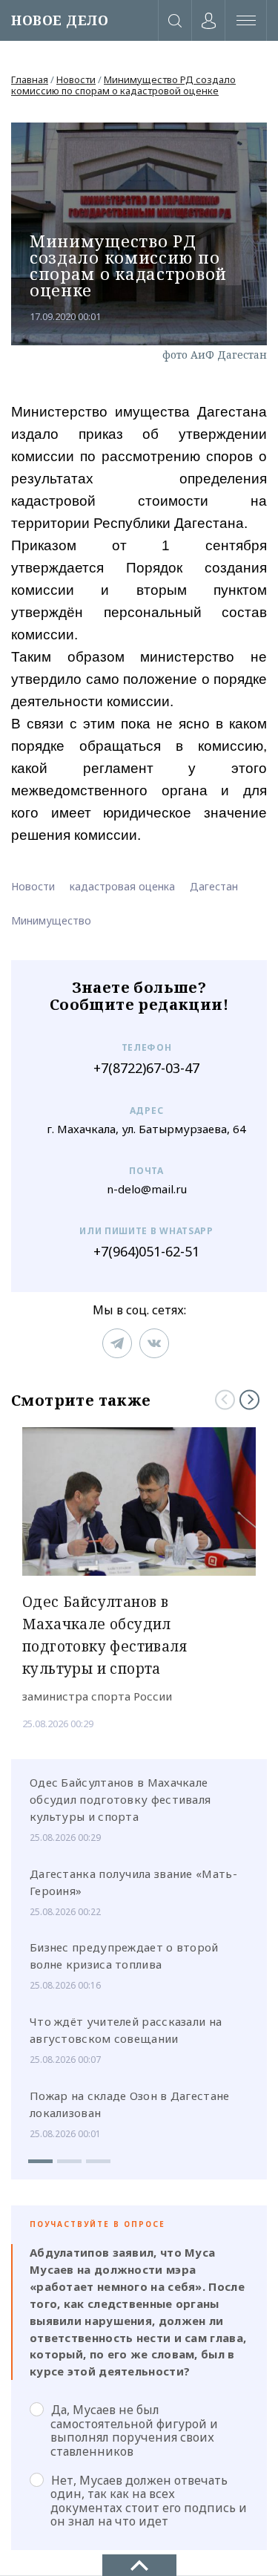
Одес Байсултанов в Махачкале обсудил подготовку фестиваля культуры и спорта (120, 1799)
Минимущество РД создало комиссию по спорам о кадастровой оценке (123, 85)
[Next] (249, 1399)
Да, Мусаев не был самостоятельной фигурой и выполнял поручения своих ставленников (134, 2430)
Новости (76, 79)
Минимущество (51, 920)
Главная (30, 79)
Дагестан (214, 886)
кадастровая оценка (122, 886)
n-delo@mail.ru (147, 1189)
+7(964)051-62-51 (146, 1252)
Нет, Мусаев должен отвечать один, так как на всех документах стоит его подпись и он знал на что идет (149, 2501)
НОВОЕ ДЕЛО (60, 20)
